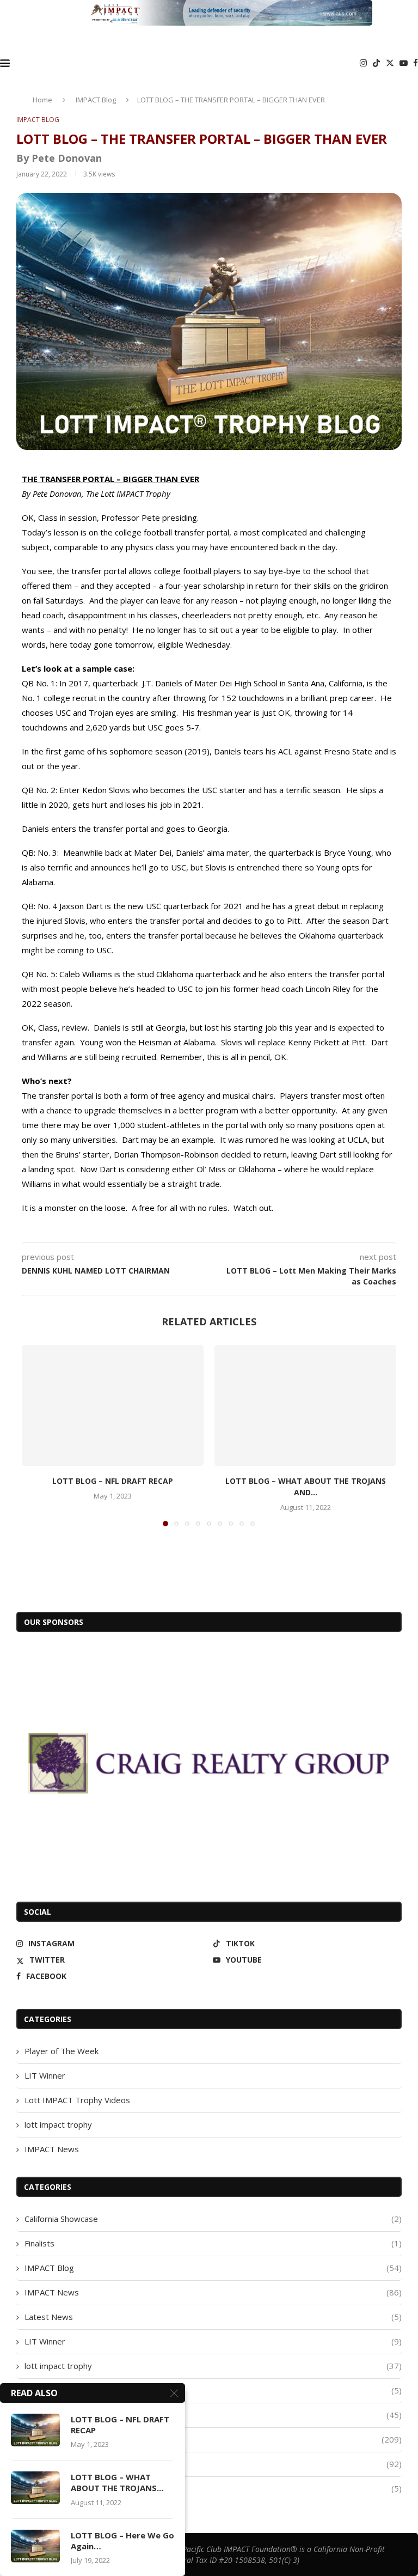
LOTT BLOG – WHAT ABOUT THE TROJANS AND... (306, 1487)
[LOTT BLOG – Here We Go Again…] (35, 2546)
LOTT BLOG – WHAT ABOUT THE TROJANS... (117, 2482)
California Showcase (213, 2219)
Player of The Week (62, 2051)
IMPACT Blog (96, 100)
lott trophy (213, 2439)
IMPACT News (52, 2149)
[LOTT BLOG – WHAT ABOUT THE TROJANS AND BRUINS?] (305, 1406)
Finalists (213, 2243)
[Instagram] (363, 63)
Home (42, 100)
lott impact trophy (58, 2124)
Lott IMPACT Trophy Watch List (213, 2415)
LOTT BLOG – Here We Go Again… (122, 2541)
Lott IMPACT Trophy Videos (77, 2100)
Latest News (213, 2317)
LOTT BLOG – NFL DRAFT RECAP (113, 1481)
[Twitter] (390, 63)
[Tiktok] (376, 63)
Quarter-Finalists (213, 2488)
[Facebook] (416, 63)
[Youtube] (404, 63)
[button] (36, 1435)
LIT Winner (45, 2075)
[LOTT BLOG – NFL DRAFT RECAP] (113, 1406)
